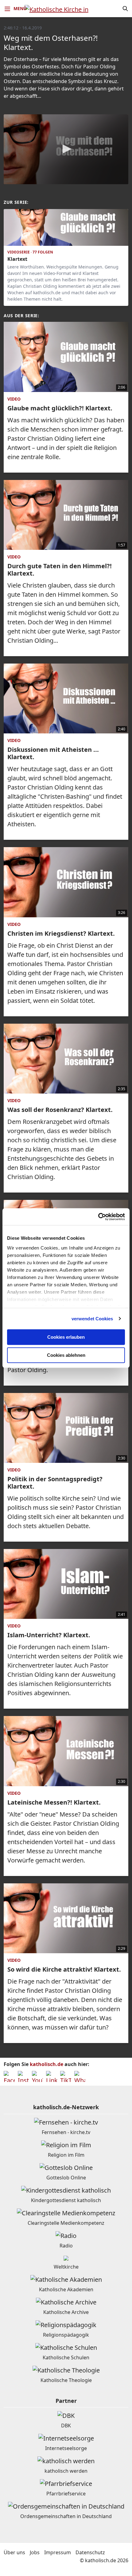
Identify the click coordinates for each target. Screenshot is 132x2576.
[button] (66, 149)
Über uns (14, 2552)
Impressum (58, 2552)
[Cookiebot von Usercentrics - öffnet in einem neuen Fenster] (98, 1217)
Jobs (35, 2552)
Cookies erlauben (66, 1337)
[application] (66, 149)
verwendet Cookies (92, 1319)
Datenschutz (90, 2552)
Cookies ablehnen (66, 1355)
